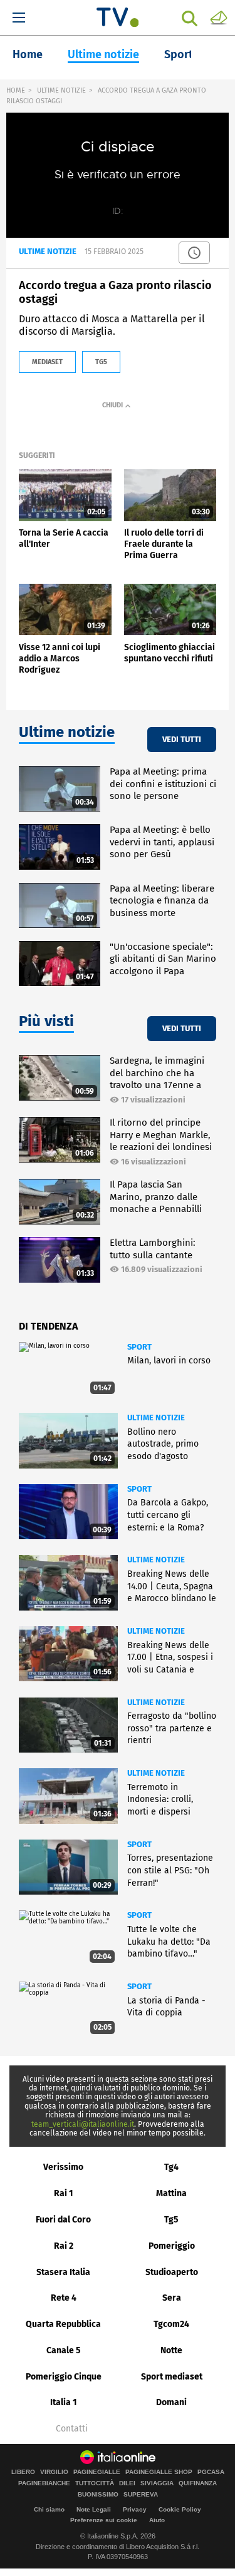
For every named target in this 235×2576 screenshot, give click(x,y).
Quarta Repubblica (63, 2324)
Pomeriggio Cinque (64, 2377)
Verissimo (63, 2167)
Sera (172, 2298)
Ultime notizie (103, 54)
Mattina (171, 2193)
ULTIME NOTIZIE (61, 90)
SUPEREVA (141, 2495)
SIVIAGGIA (157, 2483)
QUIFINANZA (198, 2483)
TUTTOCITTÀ (95, 2483)
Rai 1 (64, 2193)
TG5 (101, 362)
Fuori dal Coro (63, 2220)
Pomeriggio (172, 2246)
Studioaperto (172, 2272)
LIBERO (23, 2472)
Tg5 (171, 2220)
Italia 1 (64, 2402)
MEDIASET (47, 362)
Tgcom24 (171, 2324)
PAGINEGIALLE (97, 2472)
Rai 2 (64, 2246)
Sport (179, 54)
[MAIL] (219, 17)
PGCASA (211, 2472)
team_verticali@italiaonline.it (83, 2124)
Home (28, 54)
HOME (16, 90)
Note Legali (94, 2509)
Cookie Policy (180, 2509)
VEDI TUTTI (182, 739)
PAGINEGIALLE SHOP (159, 2472)
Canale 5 (64, 2350)
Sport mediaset (172, 2377)
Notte (171, 2350)
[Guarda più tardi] (194, 253)
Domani (171, 2402)
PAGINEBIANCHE (44, 2483)
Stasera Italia (63, 2272)
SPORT (139, 1347)
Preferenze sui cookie (104, 2520)
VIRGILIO (54, 2472)
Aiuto (157, 2520)
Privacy (135, 2509)
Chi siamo (49, 2509)
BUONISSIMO (98, 2495)
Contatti (72, 2429)
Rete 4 (64, 2298)
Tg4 (171, 2167)
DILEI (127, 2483)
